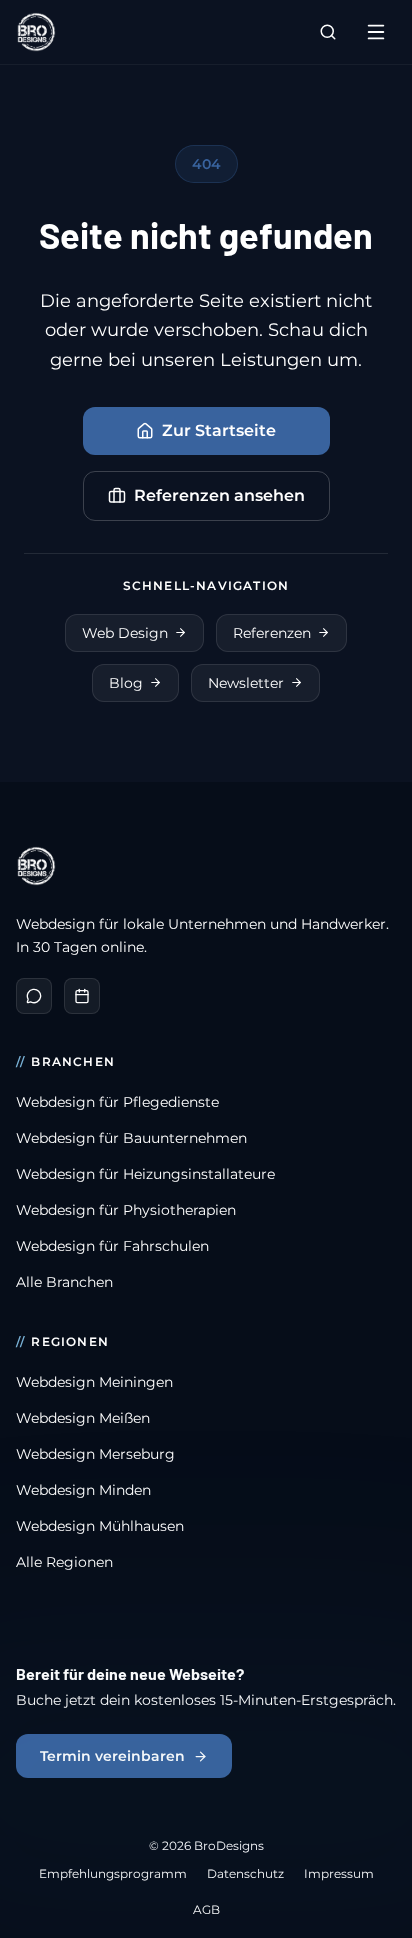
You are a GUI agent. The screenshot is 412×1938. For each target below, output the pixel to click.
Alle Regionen (64, 1562)
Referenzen (272, 633)
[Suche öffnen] (328, 32)
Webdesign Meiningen (94, 1382)
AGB (206, 1909)
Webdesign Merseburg (95, 1454)
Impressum (339, 1873)
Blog (126, 683)
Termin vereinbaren (112, 1756)
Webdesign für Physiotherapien (126, 1210)
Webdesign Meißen (83, 1418)
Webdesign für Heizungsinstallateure (145, 1174)
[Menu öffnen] (376, 32)
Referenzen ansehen (219, 495)
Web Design (125, 633)
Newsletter (246, 683)
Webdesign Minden (83, 1490)
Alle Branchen (64, 1282)
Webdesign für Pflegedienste (117, 1102)
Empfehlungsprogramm (113, 1873)
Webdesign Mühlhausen (100, 1526)
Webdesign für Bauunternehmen (131, 1138)
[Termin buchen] (82, 996)
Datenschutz (245, 1873)
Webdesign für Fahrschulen (112, 1246)
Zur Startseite (219, 430)
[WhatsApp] (34, 996)
